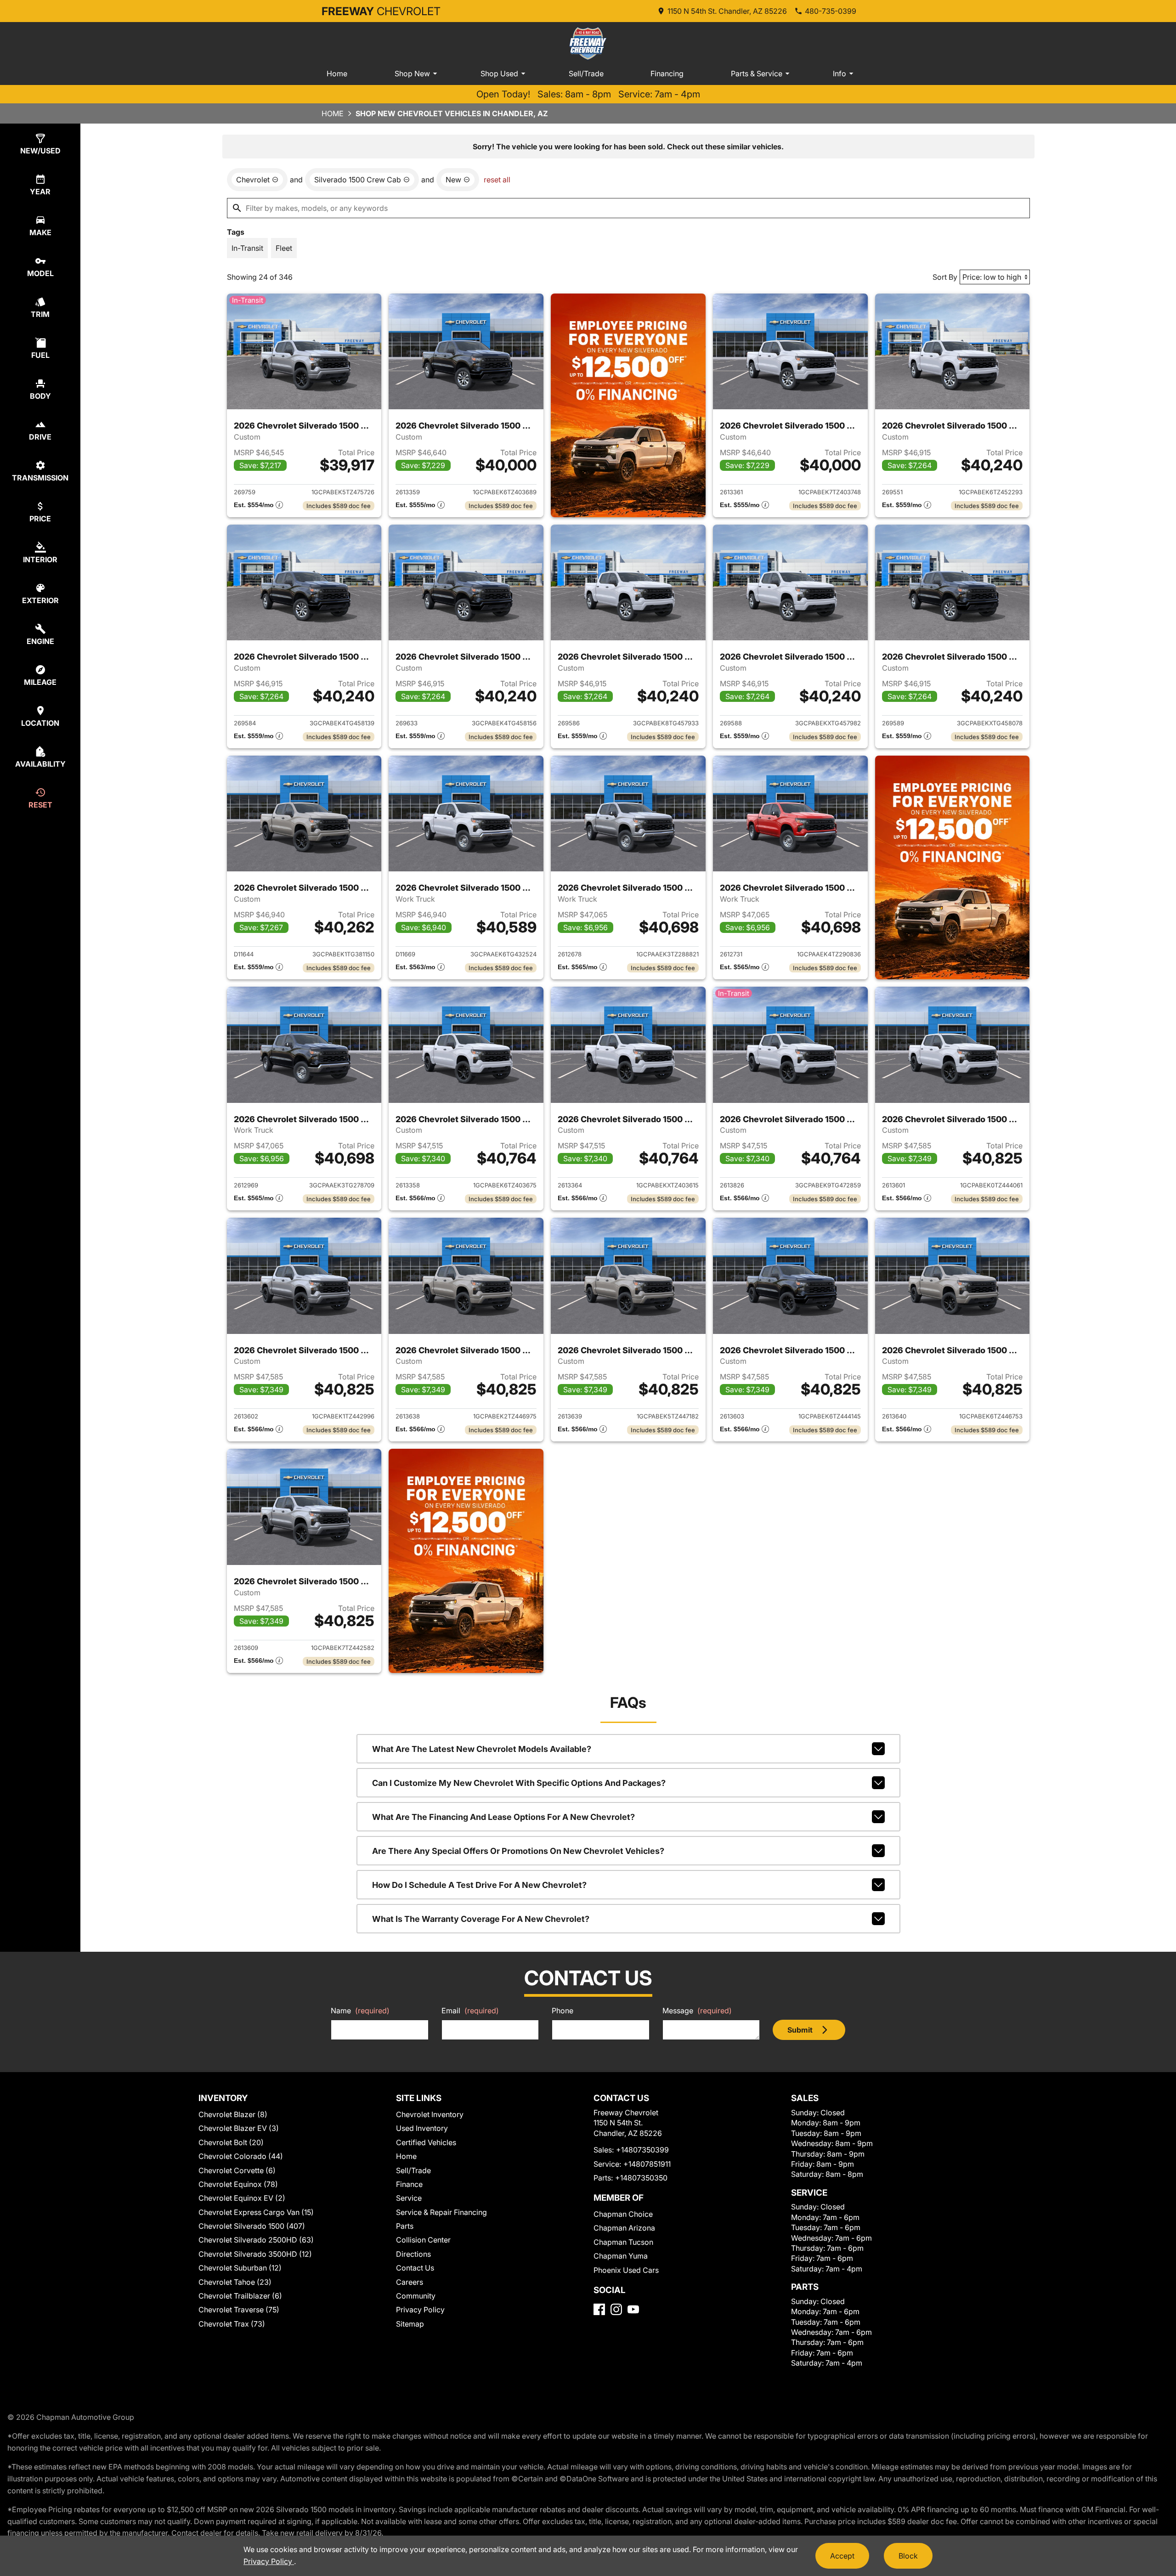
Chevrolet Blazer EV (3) (239, 2128)
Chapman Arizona (624, 2228)
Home (337, 73)
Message (697, 2011)
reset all (497, 180)
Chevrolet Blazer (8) (233, 2114)
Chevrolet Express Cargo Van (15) (256, 2212)
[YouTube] (633, 2309)
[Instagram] (616, 2309)
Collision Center (423, 2240)
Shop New (412, 73)
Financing (667, 73)
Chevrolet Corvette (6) (237, 2170)
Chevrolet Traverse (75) (239, 2310)
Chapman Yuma (621, 2256)
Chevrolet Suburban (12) (240, 2268)
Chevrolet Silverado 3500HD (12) (255, 2254)
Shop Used (499, 73)
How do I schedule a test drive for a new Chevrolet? (479, 1885)
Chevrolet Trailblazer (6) (240, 2296)
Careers (410, 2282)
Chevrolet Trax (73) (232, 2324)
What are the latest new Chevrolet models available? (482, 1749)
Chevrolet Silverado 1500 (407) (252, 2226)
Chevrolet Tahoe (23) (235, 2282)
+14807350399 (642, 2150)
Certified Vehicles (426, 2142)
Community (416, 2296)
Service (409, 2198)
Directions (413, 2254)
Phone (563, 2011)
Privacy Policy (420, 2310)
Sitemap (410, 2324)
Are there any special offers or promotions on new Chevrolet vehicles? (518, 1851)
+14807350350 (641, 2178)
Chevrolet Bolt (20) (231, 2142)
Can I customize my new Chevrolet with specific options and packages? (519, 1783)
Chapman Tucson (623, 2242)
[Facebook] (599, 2309)
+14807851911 (647, 2164)
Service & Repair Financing (441, 2212)
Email (470, 2011)
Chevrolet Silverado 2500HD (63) (256, 2240)
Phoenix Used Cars (626, 2270)
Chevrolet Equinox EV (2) (242, 2198)
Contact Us (415, 2268)
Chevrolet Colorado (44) (241, 2156)
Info (840, 73)
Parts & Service (757, 73)
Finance (409, 2184)
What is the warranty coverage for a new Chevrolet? (481, 1919)
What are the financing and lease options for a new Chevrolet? (503, 1817)
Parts (405, 2226)
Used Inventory (422, 2128)
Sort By (945, 277)
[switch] (247, 248)
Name (360, 2011)
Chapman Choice (623, 2214)
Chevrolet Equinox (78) (238, 2184)
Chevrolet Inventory (430, 2114)
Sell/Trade (586, 73)
